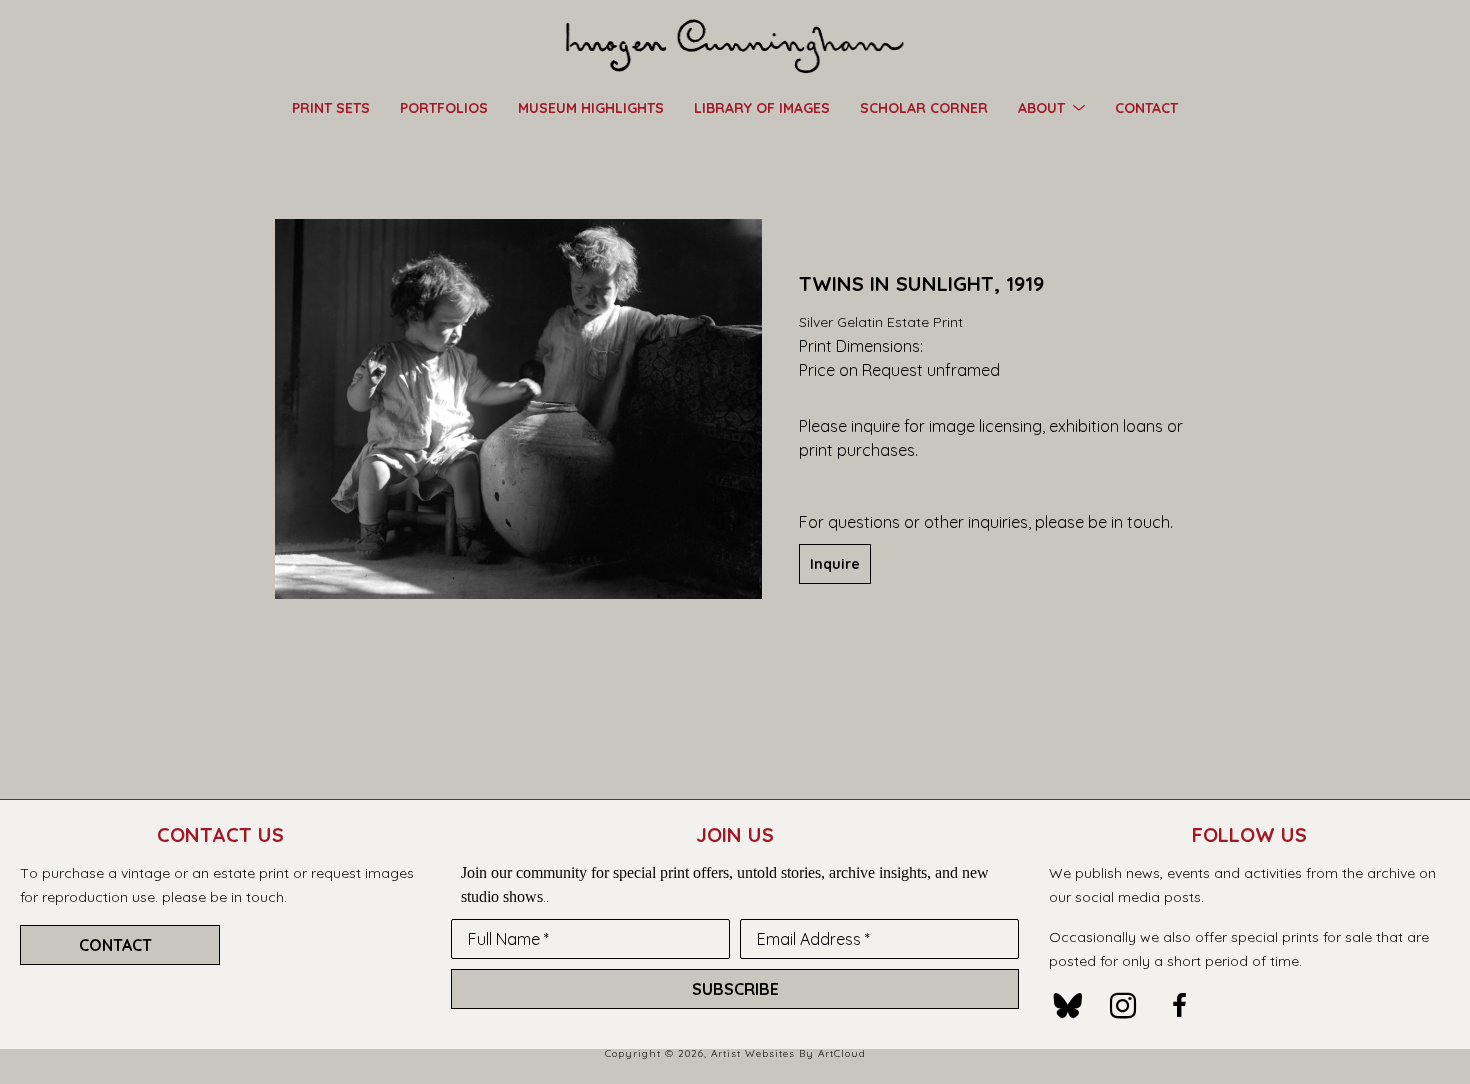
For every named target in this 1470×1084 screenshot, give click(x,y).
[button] (1051, 107)
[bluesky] (1067, 1006)
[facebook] (1179, 1006)
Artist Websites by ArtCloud (788, 1053)
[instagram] (1123, 1006)
